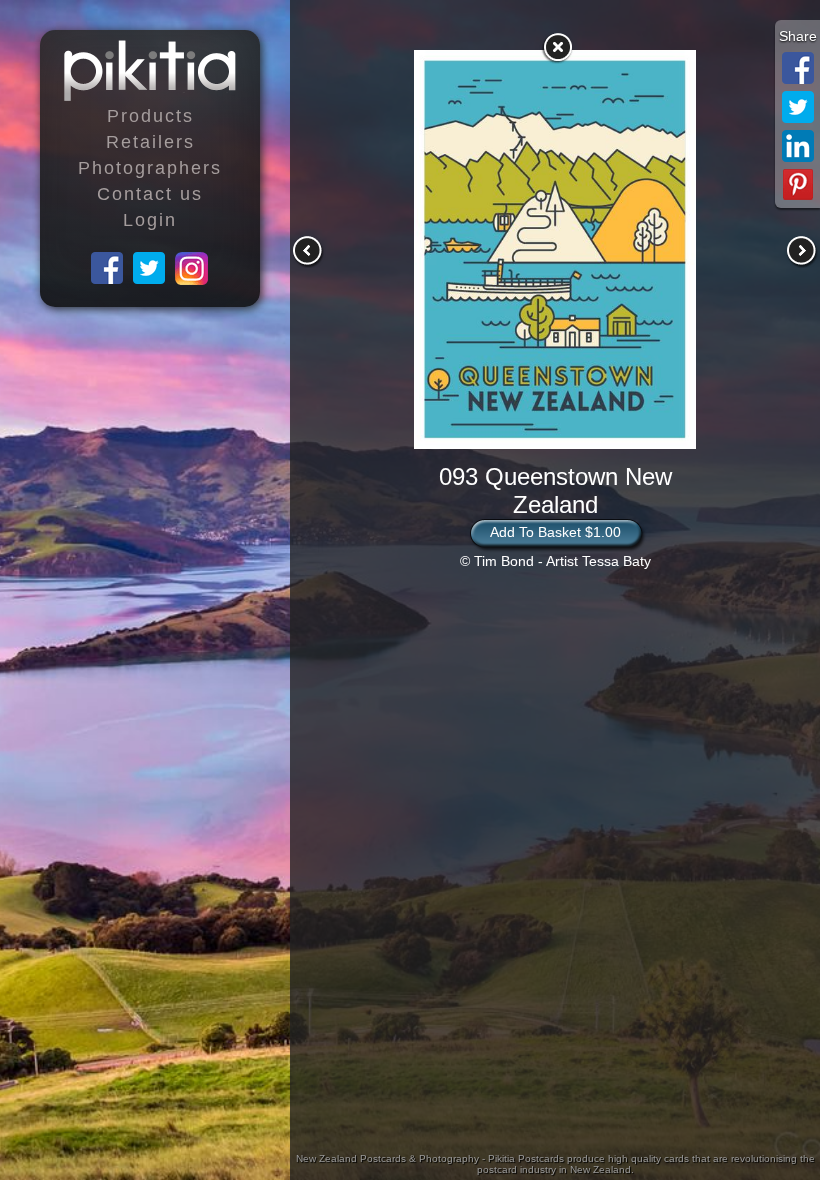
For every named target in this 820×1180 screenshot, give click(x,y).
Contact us (150, 194)
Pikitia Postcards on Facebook (108, 269)
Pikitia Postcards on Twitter (150, 269)
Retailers (150, 142)
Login (150, 220)
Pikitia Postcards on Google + (192, 269)
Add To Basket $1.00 (555, 532)
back (557, 47)
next (802, 251)
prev (308, 251)
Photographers (150, 168)
